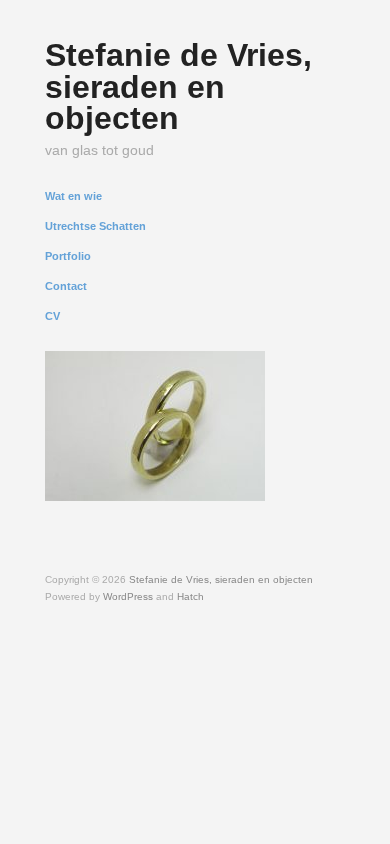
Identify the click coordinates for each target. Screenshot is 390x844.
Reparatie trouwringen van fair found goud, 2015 (153, 475)
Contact (66, 286)
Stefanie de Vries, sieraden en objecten (178, 86)
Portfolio (68, 256)
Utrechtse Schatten (95, 226)
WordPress (128, 596)
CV (52, 316)
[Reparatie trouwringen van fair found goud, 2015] (155, 424)
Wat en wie (73, 196)
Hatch (190, 596)
